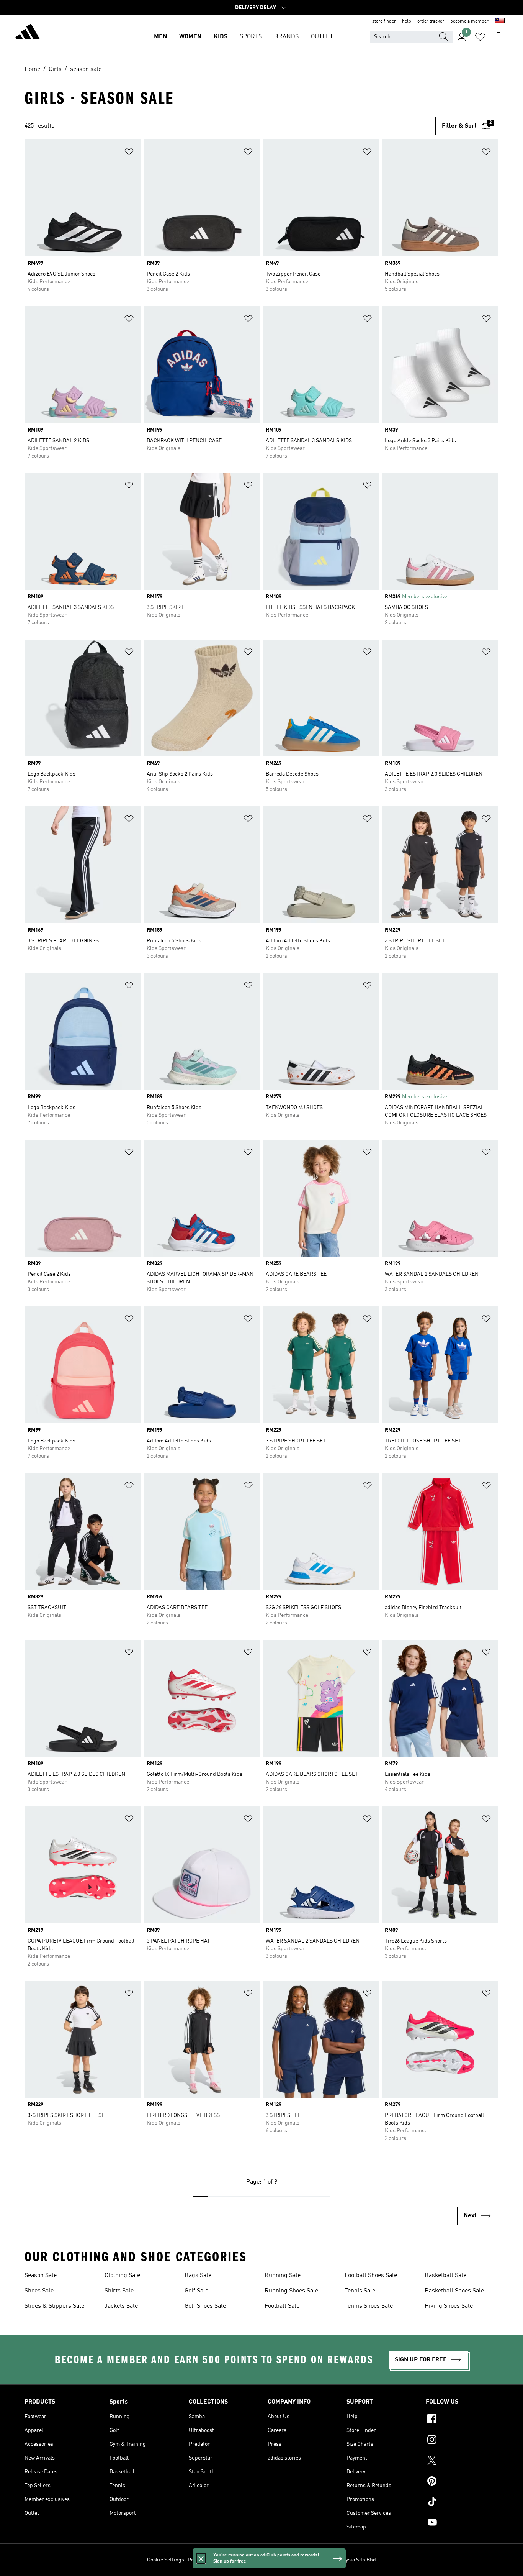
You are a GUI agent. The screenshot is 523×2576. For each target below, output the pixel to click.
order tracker (431, 21)
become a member (469, 21)
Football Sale (282, 2306)
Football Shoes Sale (371, 2276)
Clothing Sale (122, 2276)
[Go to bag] (498, 37)
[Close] (201, 2558)
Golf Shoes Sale (205, 2306)
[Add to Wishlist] (129, 153)
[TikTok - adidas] (462, 2503)
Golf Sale (196, 2291)
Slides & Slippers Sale (54, 2306)
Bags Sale (198, 2276)
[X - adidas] (462, 2461)
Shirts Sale (119, 2291)
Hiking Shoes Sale (449, 2306)
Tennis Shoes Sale (369, 2306)
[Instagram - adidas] (462, 2441)
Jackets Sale (121, 2306)
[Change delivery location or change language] (500, 21)
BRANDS (286, 37)
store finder (384, 21)
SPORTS (251, 37)
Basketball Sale (445, 2276)
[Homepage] (28, 33)
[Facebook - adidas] (462, 2420)
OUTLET (322, 37)
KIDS (221, 37)
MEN (160, 37)
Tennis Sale (360, 2291)
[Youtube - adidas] (462, 2523)
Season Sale (41, 2276)
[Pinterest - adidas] (462, 2482)
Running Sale (283, 2276)
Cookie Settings (166, 2560)
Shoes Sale (39, 2291)
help (407, 21)
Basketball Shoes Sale (454, 2291)
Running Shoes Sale (291, 2291)
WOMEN (190, 37)
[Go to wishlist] (480, 37)
